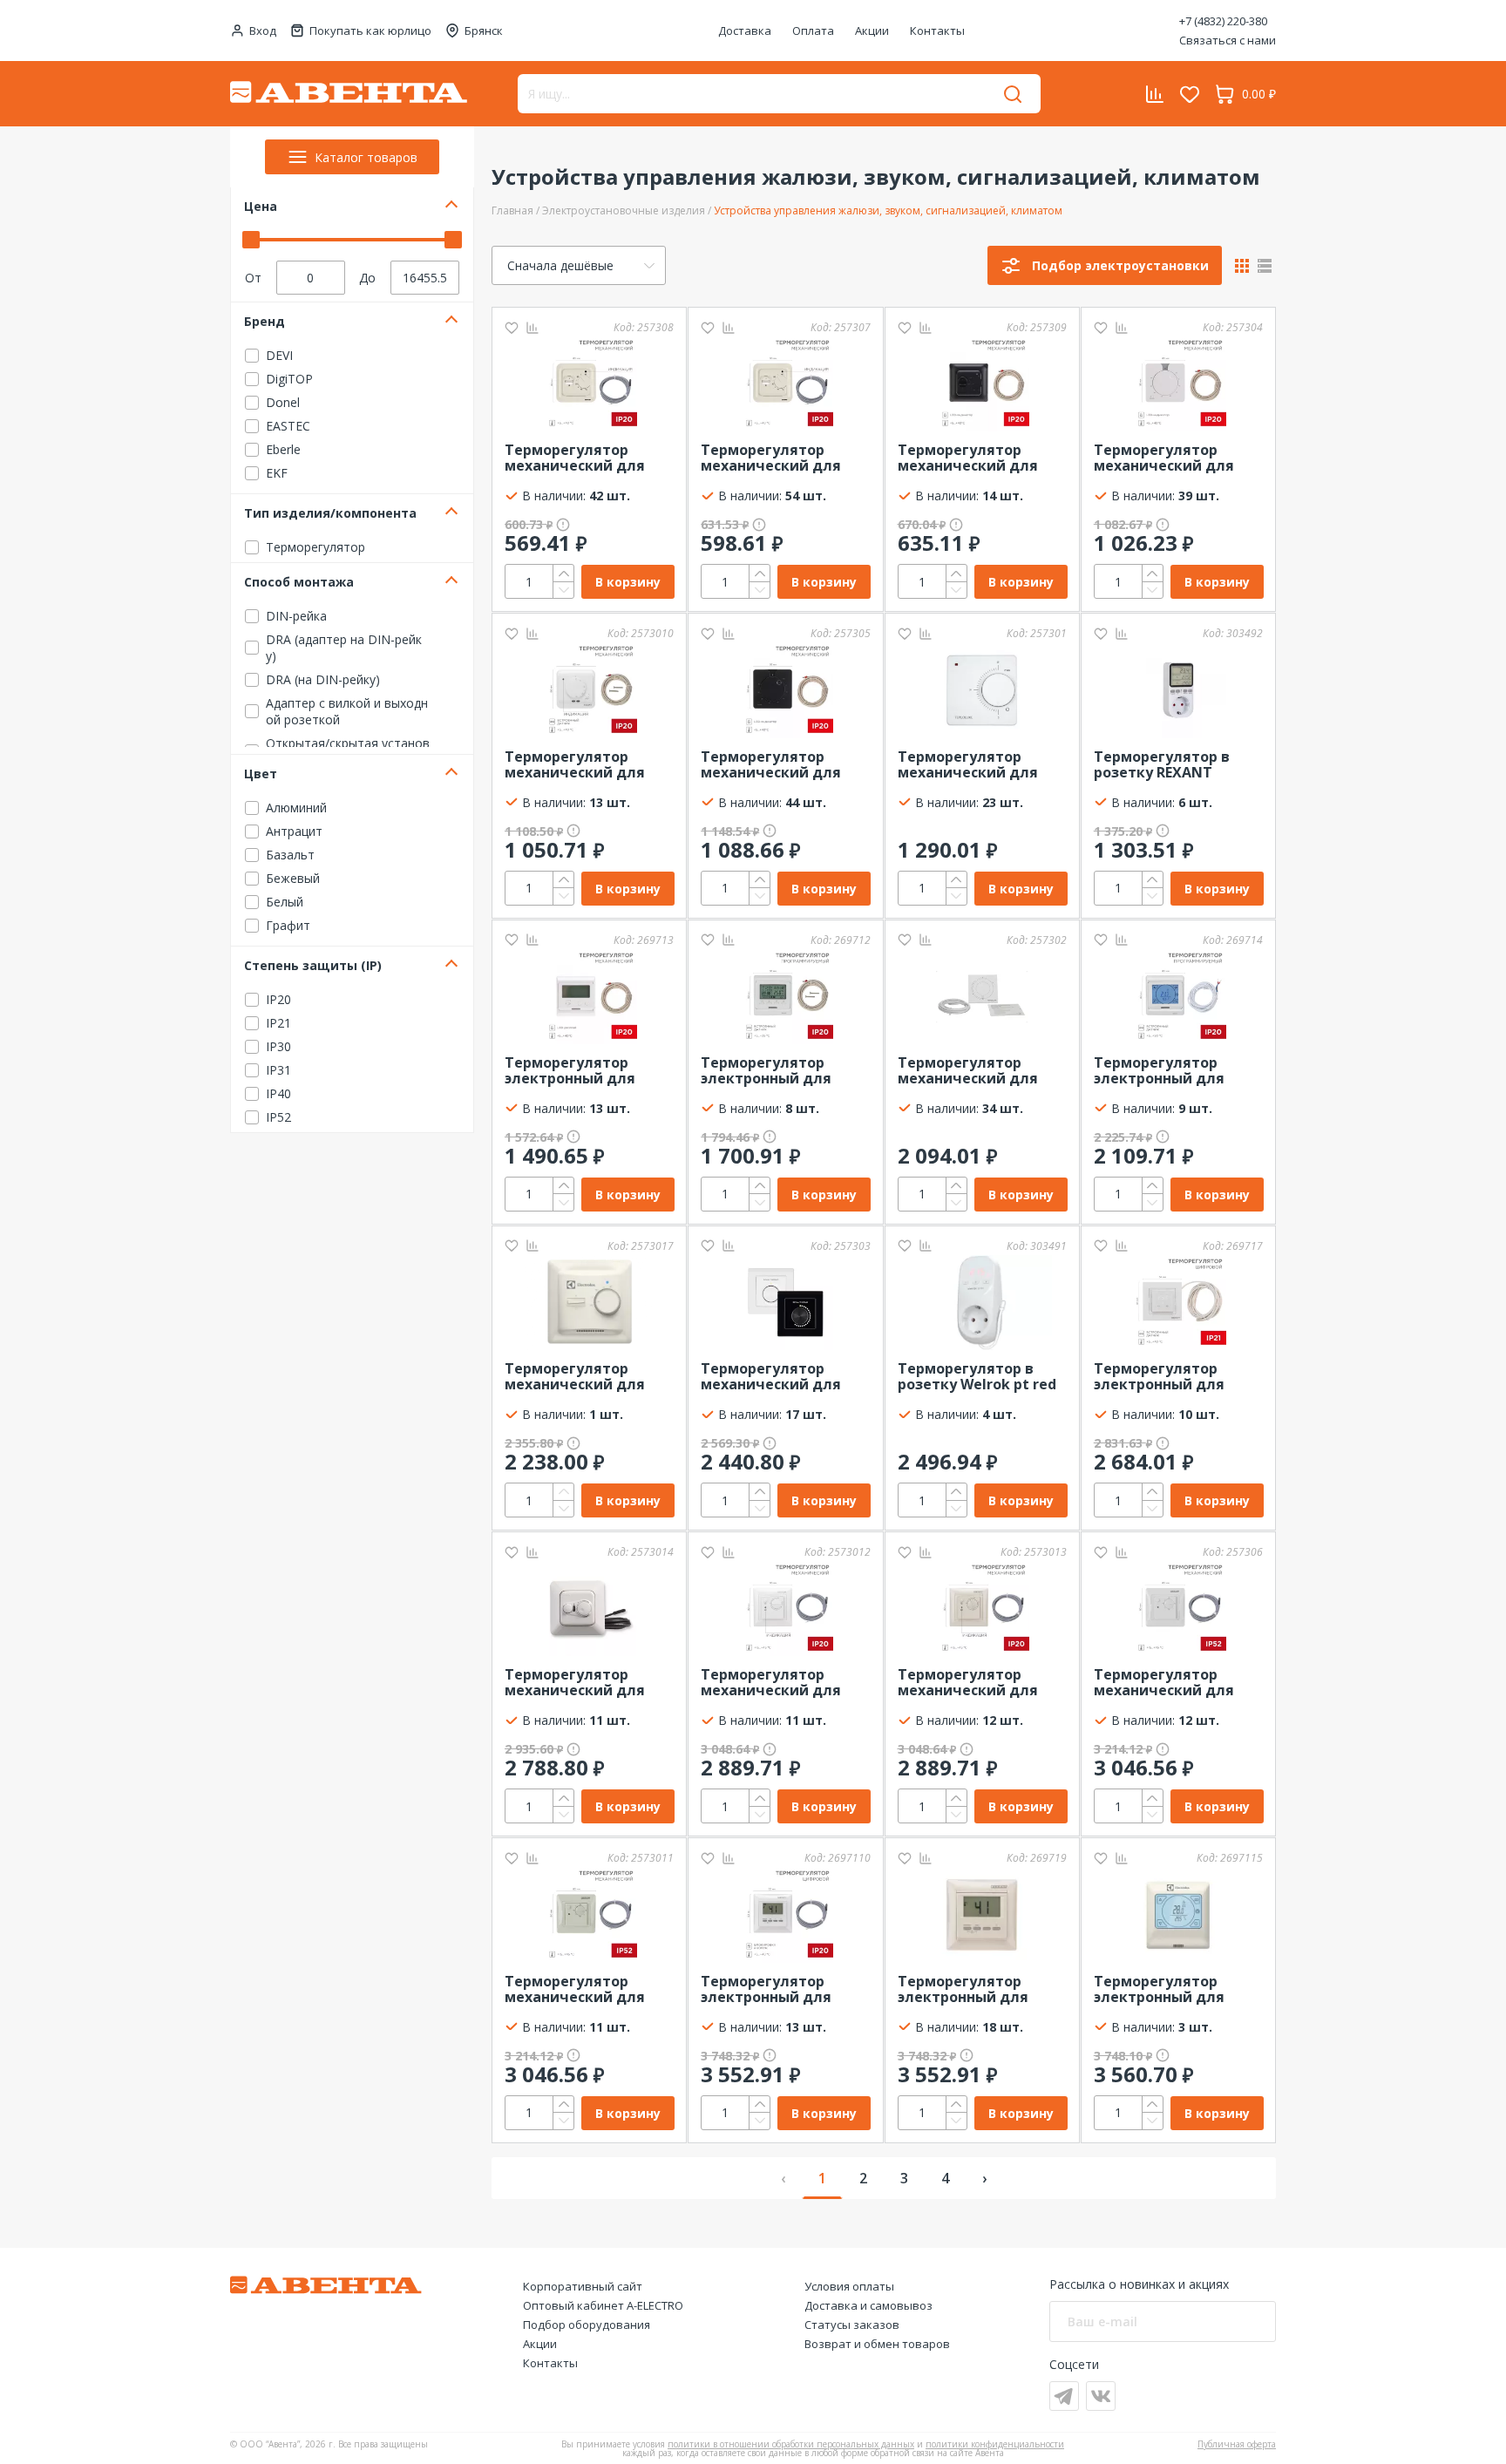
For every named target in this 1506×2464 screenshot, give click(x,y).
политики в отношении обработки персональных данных (791, 2444)
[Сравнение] (533, 327)
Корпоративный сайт (583, 2286)
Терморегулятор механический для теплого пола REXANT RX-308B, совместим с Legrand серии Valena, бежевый (978, 1683)
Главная (512, 210)
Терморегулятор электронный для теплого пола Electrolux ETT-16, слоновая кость (1159, 1990)
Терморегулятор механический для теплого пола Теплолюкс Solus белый (968, 1071)
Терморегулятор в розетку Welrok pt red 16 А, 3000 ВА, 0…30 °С (977, 1377)
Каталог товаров (366, 157)
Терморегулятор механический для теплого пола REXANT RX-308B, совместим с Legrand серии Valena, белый (781, 1683)
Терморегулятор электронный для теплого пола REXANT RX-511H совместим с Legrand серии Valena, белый (781, 1990)
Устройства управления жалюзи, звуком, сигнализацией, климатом (888, 210)
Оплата (813, 31)
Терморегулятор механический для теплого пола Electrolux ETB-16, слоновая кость (575, 1377)
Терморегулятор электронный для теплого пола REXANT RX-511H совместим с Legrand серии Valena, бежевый (978, 1990)
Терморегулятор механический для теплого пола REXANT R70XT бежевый (780, 458)
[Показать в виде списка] (1265, 266)
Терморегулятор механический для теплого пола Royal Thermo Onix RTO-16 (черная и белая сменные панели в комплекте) (773, 1377)
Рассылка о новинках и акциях (1139, 2284)
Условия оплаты (849, 2286)
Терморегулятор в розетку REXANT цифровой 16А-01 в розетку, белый (1162, 765)
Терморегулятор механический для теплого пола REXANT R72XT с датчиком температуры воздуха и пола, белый (587, 765)
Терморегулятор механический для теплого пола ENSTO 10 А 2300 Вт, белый (589, 1683)
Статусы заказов (852, 2325)
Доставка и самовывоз (868, 2305)
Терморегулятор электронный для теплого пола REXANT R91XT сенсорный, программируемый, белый (1173, 1071)
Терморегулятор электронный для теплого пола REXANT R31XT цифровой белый (584, 1071)
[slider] (251, 240)
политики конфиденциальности (995, 2444)
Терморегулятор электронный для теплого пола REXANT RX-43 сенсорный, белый (1173, 1377)
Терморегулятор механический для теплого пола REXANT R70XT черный (977, 458)
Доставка (745, 31)
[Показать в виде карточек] (1242, 266)
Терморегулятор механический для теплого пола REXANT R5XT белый (1173, 458)
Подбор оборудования (587, 2325)
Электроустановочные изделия (624, 210)
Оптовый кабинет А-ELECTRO (603, 2305)
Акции (872, 31)
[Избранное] (512, 327)
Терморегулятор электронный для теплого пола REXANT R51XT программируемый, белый (780, 1071)
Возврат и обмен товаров (877, 2344)
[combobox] (579, 265)
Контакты (937, 31)
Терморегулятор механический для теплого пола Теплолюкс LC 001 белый (968, 765)
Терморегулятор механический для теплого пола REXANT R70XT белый (584, 458)
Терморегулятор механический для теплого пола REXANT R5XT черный (780, 765)
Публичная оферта (1237, 2444)
